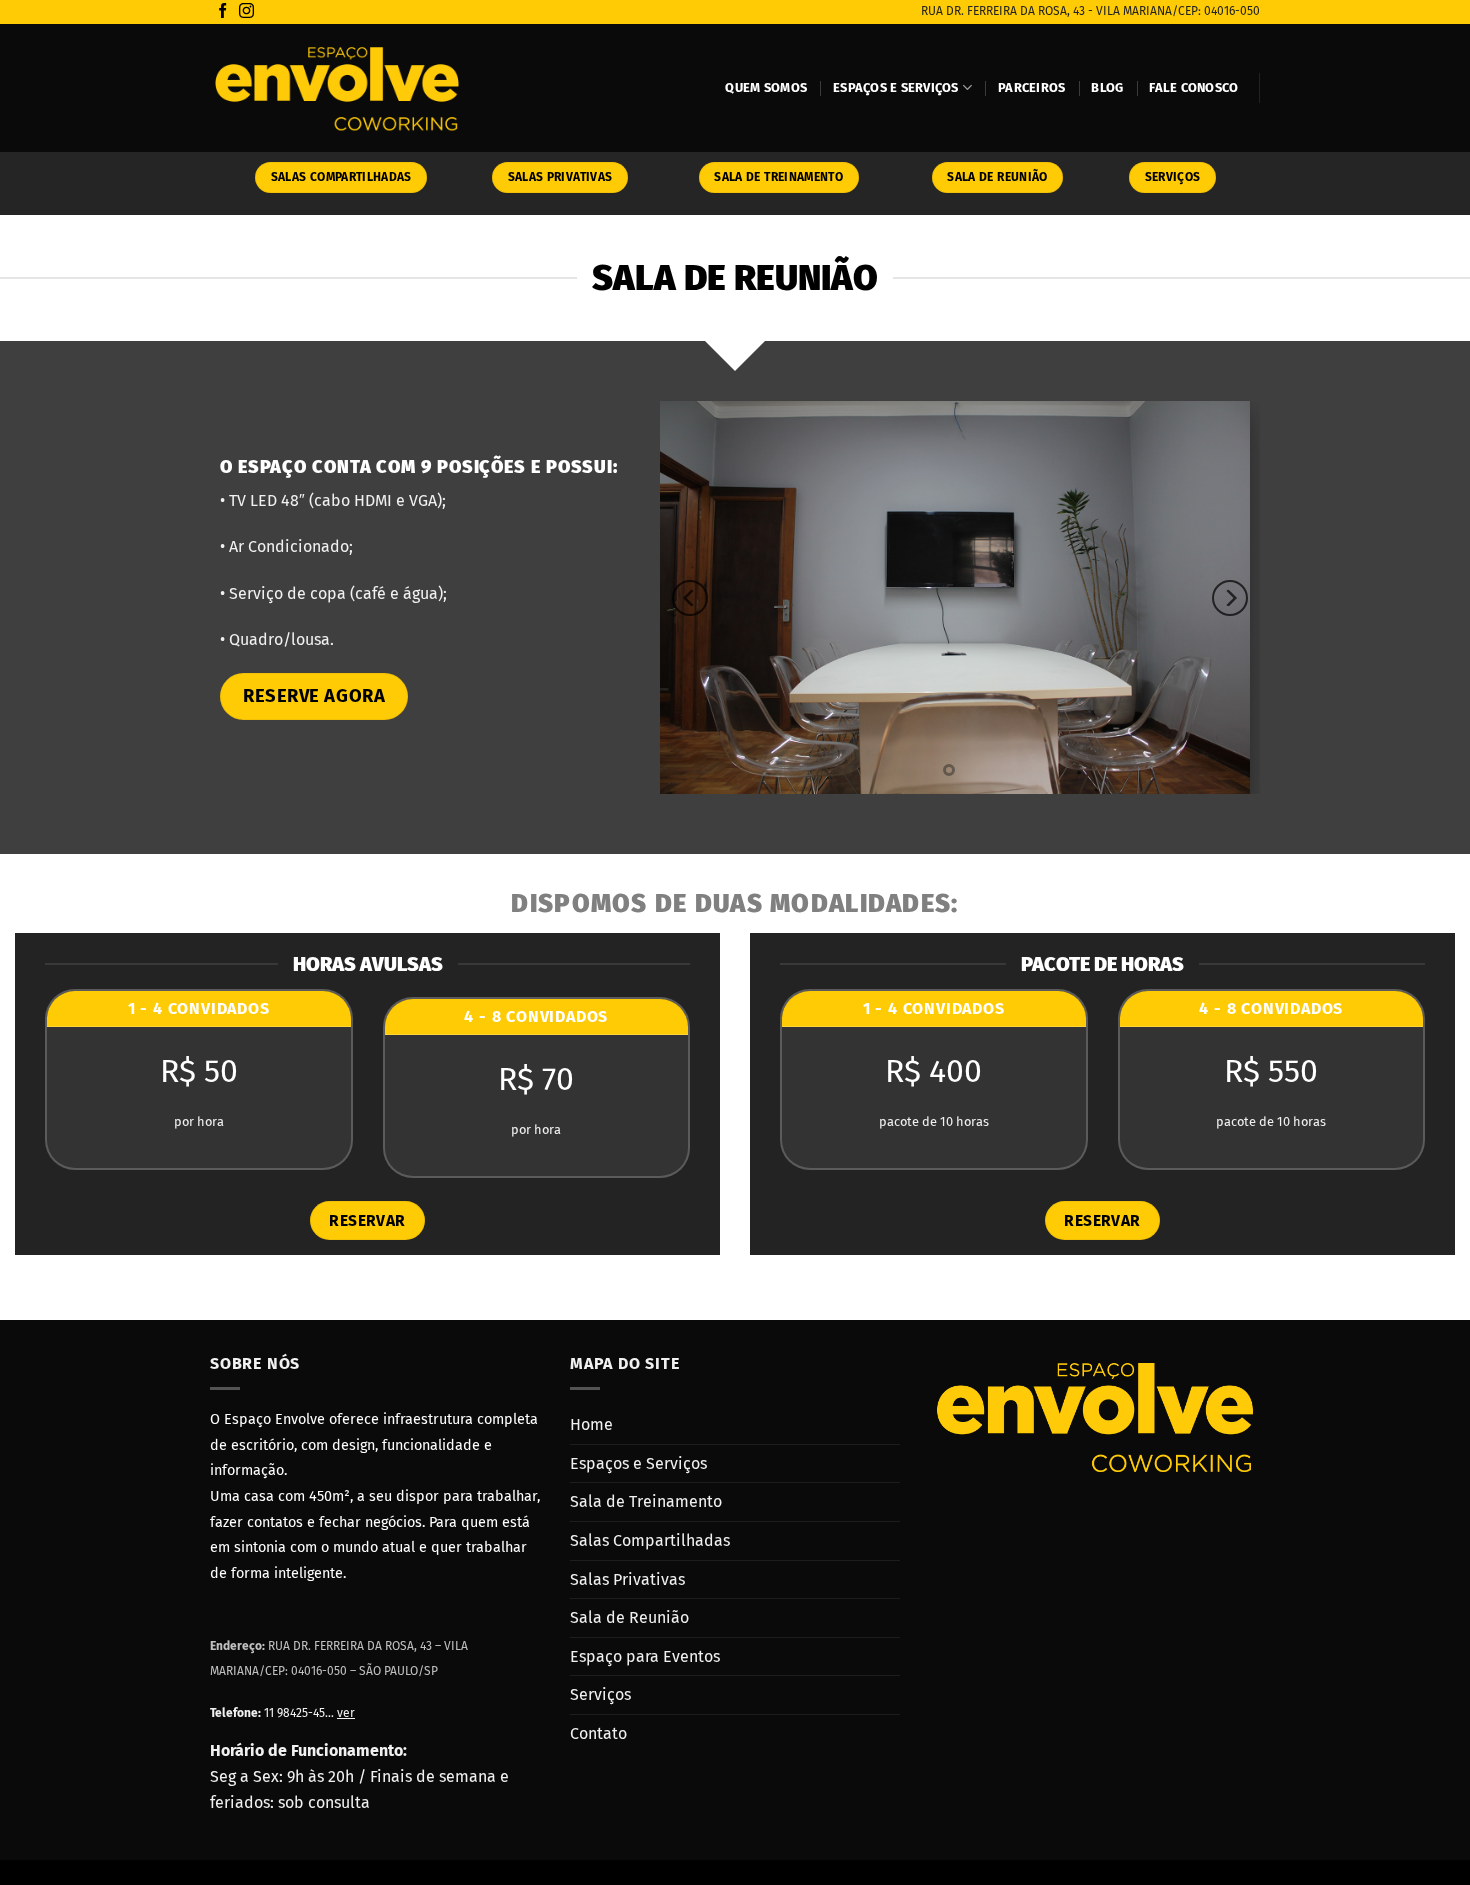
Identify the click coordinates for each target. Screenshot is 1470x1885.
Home (591, 1424)
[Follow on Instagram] (246, 11)
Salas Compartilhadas (650, 1540)
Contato (598, 1733)
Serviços (600, 1694)
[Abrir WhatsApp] (1420, 1834)
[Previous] (690, 597)
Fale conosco (1193, 87)
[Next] (1230, 597)
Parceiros (1031, 87)
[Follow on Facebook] (222, 11)
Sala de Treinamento (646, 1501)
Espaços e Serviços (896, 87)
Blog (1107, 87)
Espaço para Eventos (645, 1656)
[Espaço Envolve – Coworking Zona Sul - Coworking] (337, 88)
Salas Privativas (627, 1579)
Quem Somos (766, 87)
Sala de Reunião (629, 1617)
